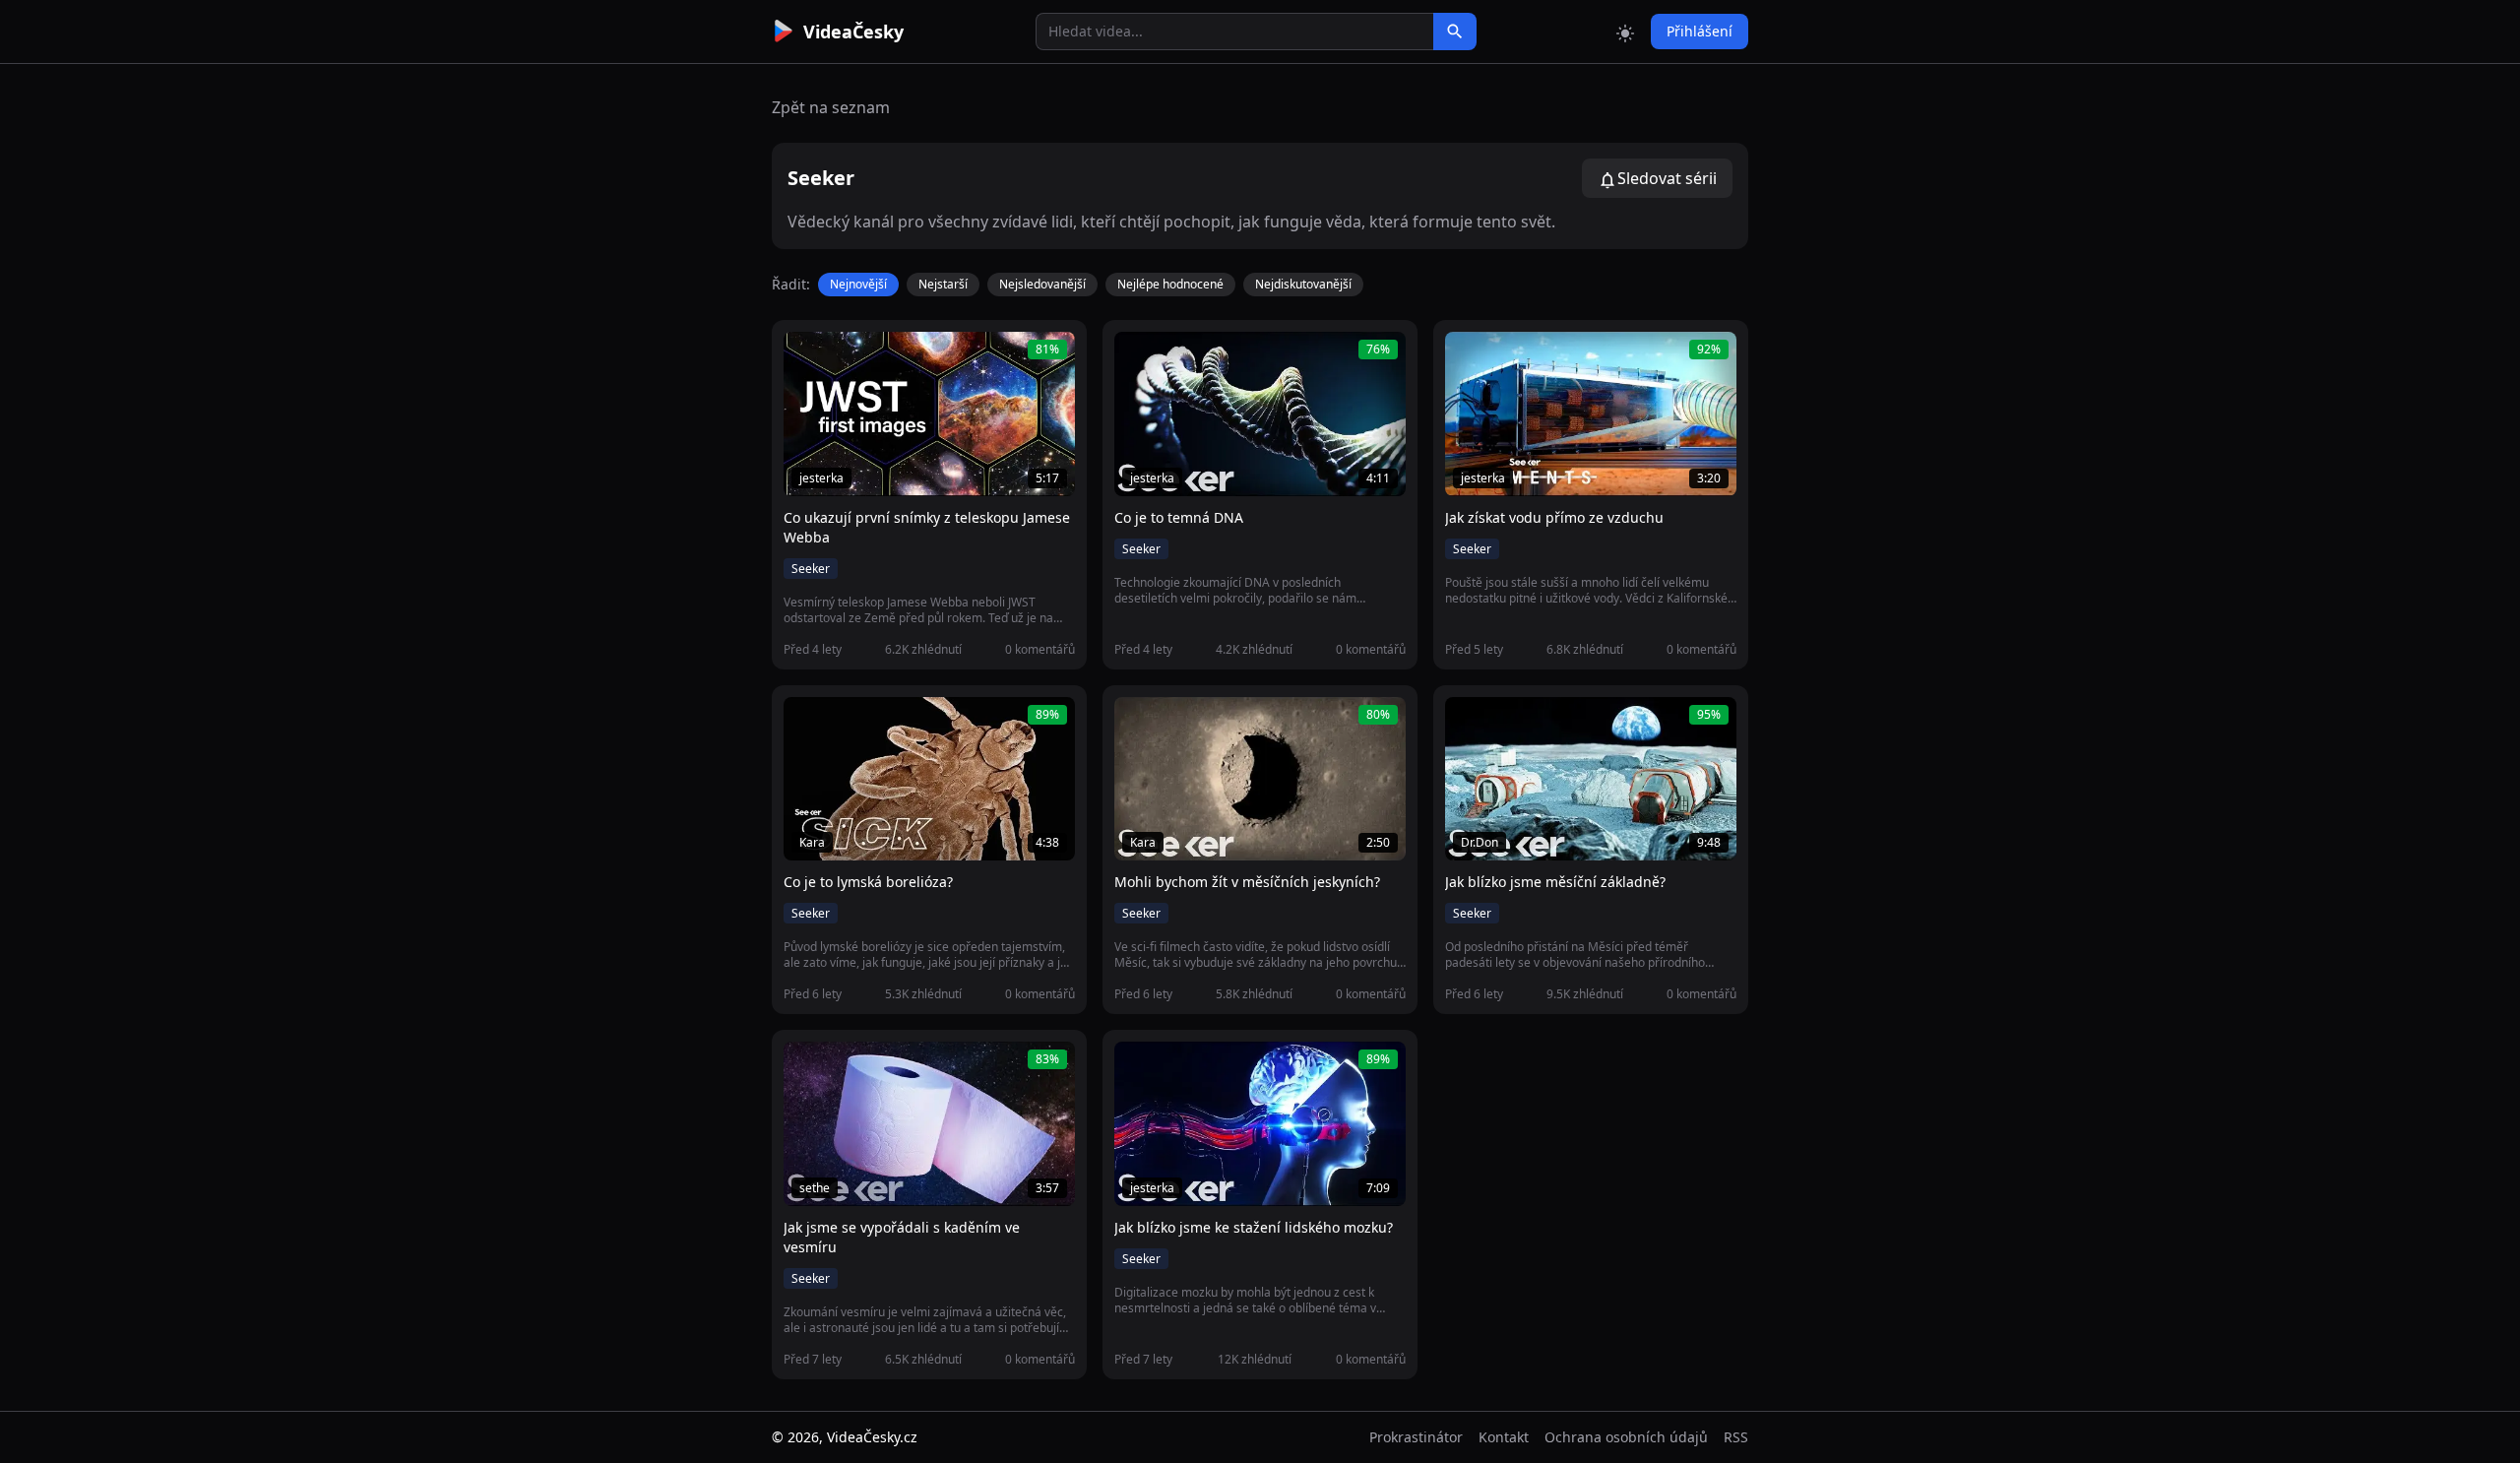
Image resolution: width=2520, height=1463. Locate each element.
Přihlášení (1700, 31)
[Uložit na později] (843, 357)
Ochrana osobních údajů (1626, 1437)
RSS (1736, 1437)
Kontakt (1504, 1437)
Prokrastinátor (1416, 1437)
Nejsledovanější (1042, 284)
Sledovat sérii (1667, 178)
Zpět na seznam (831, 107)
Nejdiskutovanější (1303, 284)
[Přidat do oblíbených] (807, 357)
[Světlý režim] (1625, 32)
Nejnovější (858, 284)
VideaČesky (853, 32)
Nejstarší (943, 284)
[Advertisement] (661, 359)
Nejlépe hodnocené (1170, 284)
